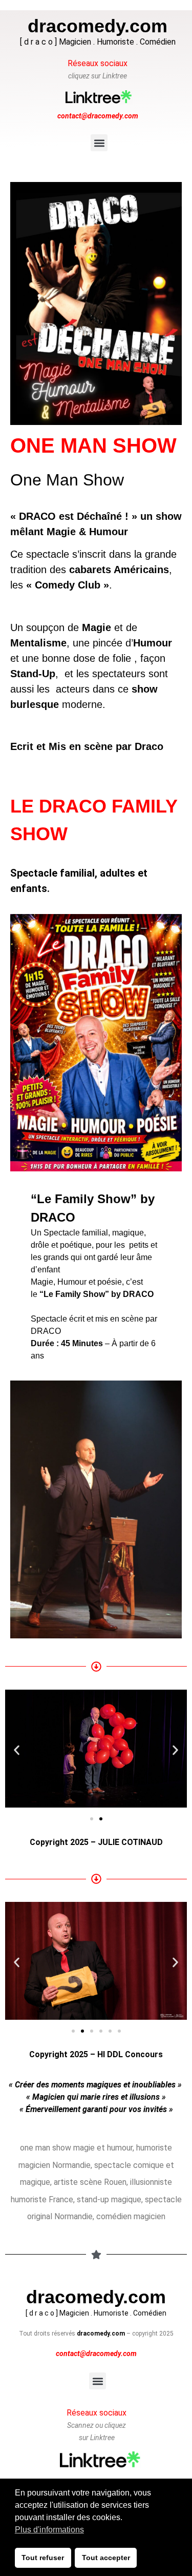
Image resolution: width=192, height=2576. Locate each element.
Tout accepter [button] (106, 2558)
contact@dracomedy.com (98, 116)
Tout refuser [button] (43, 2558)
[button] (99, 143)
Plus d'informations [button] (49, 2530)
